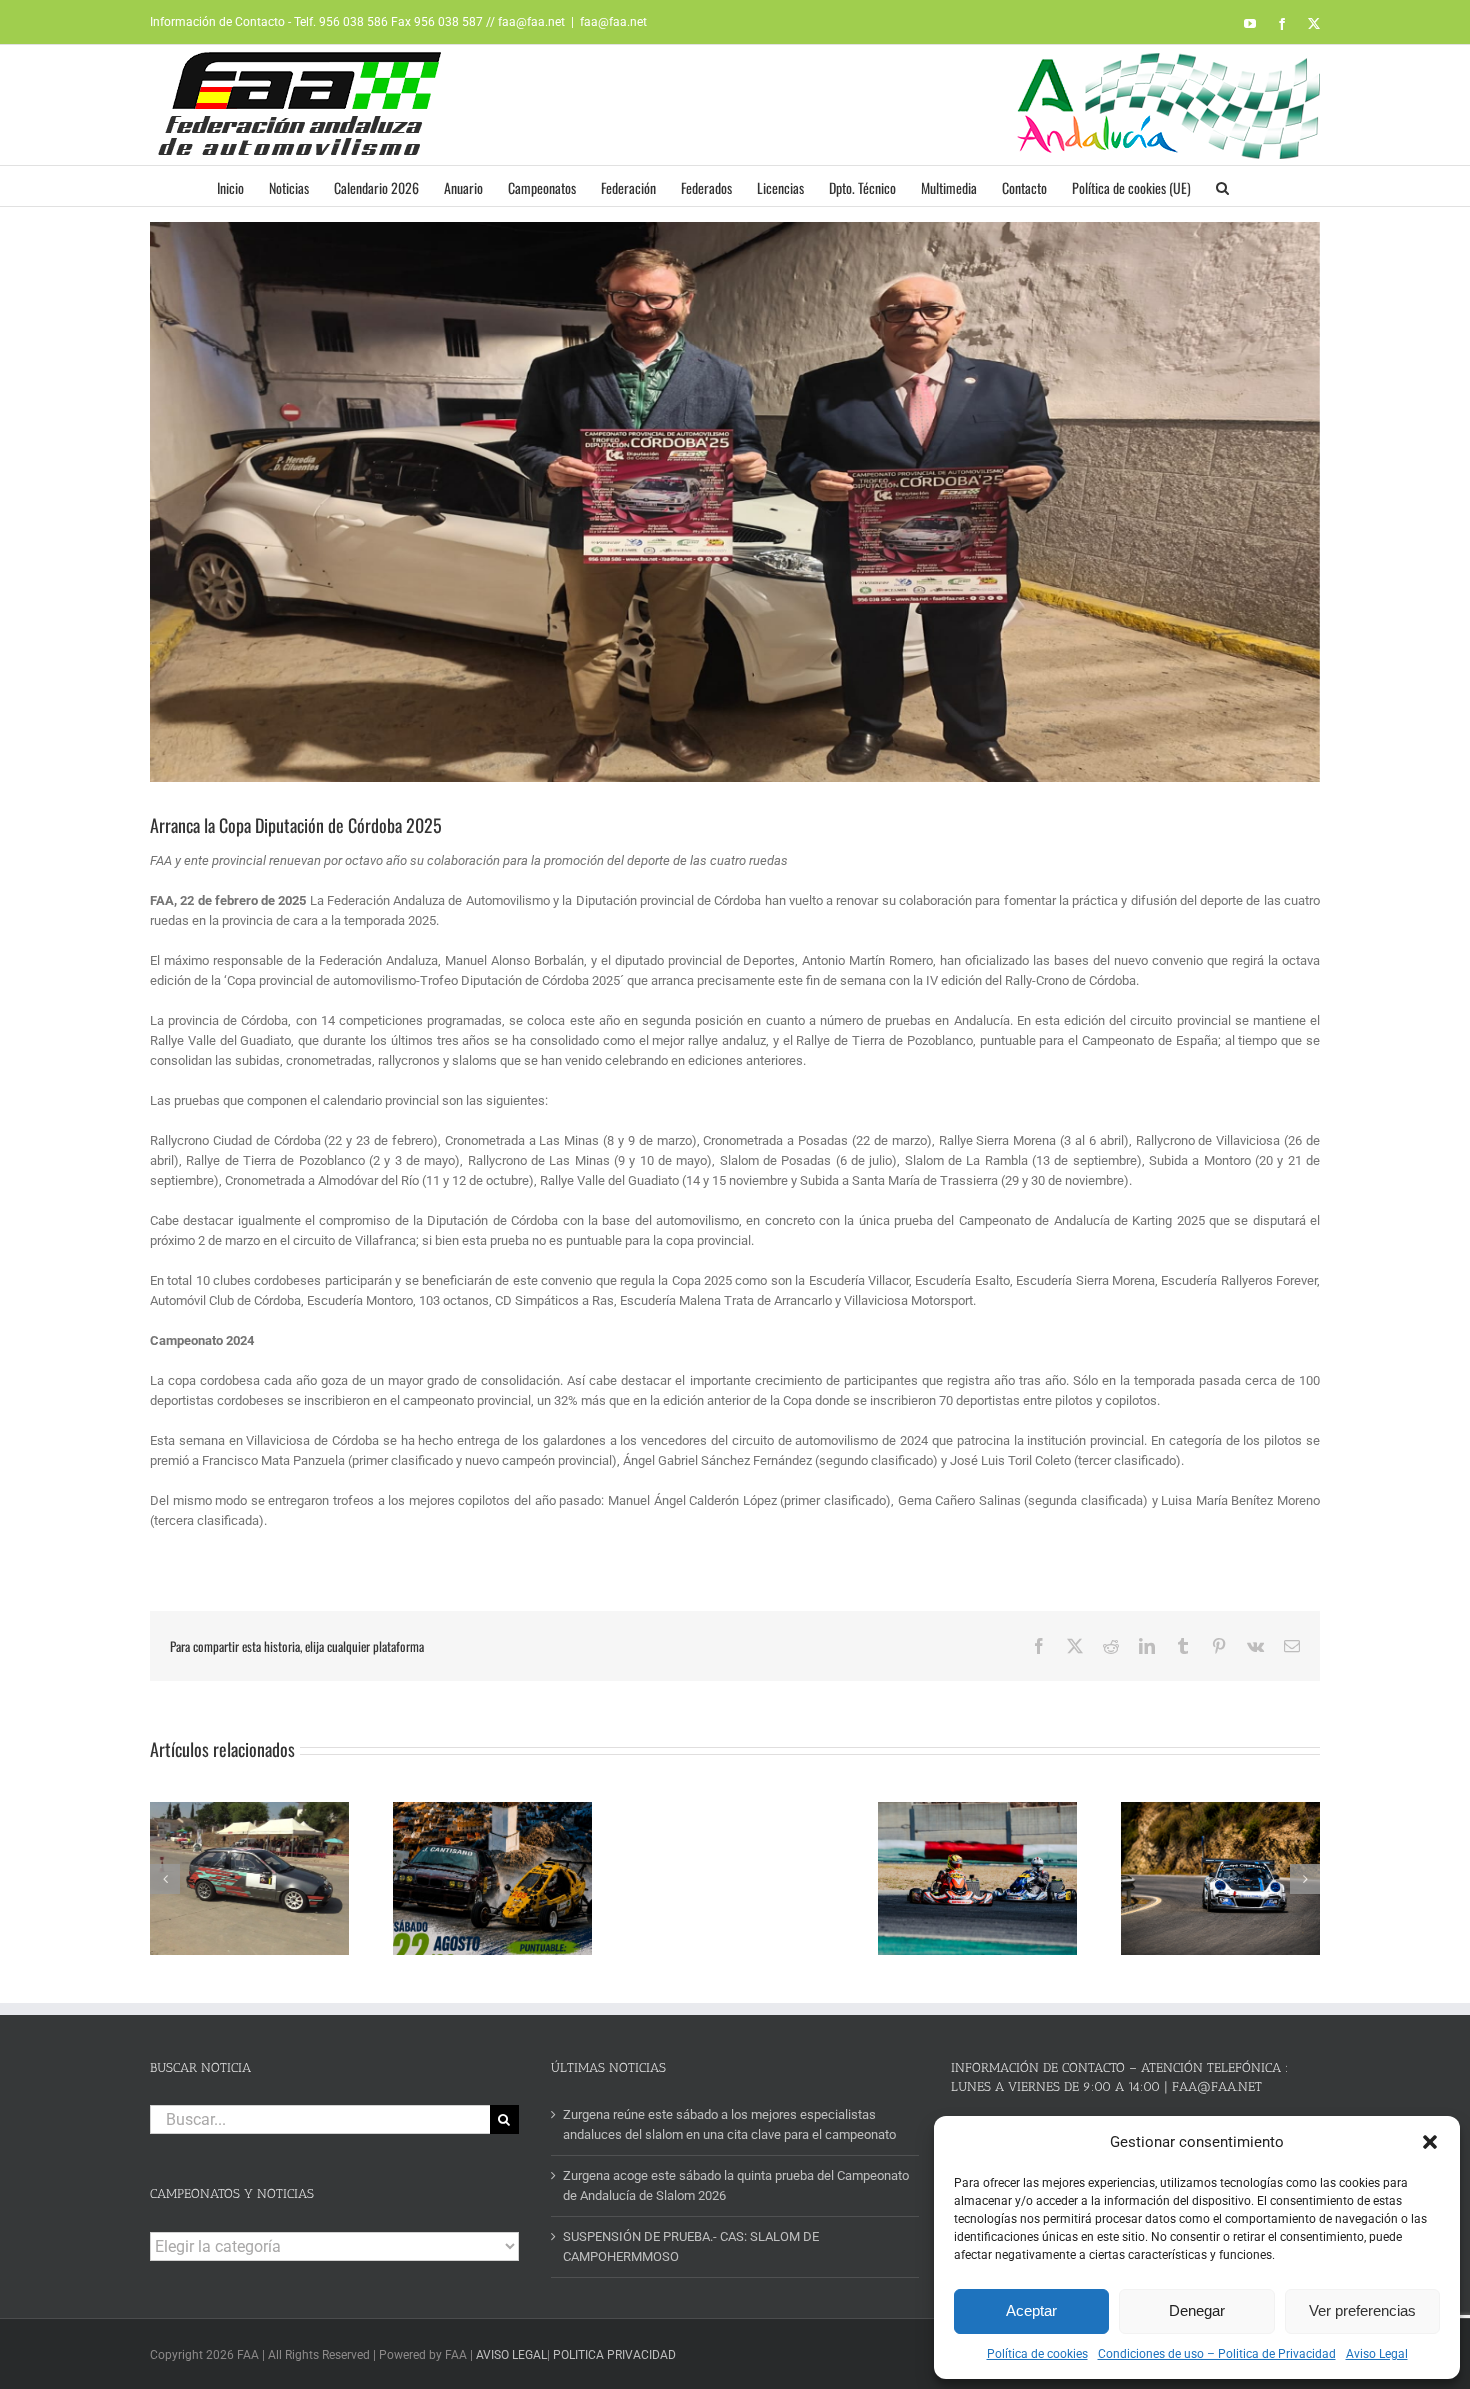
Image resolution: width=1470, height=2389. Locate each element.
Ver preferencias (1362, 2310)
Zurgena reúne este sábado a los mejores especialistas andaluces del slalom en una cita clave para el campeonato (729, 2124)
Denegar (1197, 2310)
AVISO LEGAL (511, 2355)
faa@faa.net (613, 22)
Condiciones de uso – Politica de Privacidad (1217, 2354)
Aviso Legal (1377, 2354)
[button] (1430, 2142)
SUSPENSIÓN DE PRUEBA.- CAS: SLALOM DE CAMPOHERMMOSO (691, 2246)
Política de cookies (1037, 2354)
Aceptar (1031, 2310)
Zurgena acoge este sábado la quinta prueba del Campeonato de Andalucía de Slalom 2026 (736, 2185)
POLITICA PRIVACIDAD (614, 2355)
